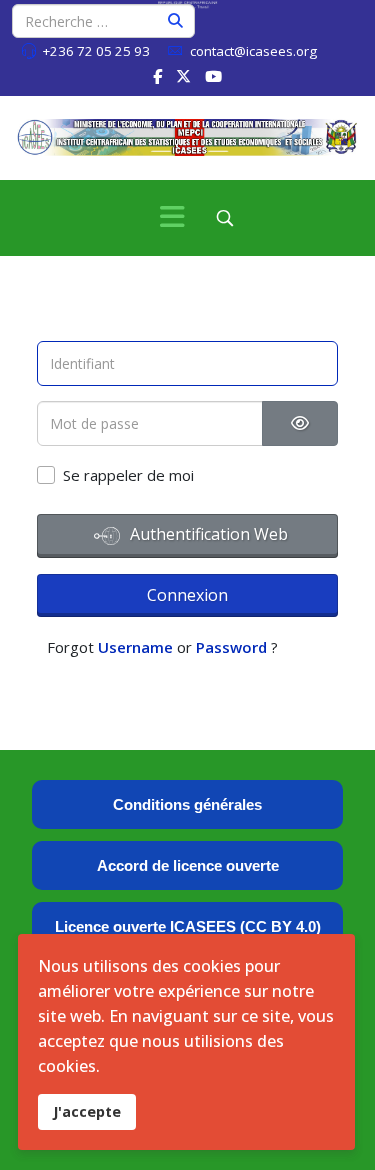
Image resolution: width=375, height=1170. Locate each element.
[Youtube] (213, 76)
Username (135, 647)
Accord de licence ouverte (188, 865)
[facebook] (157, 76)
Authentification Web (207, 534)
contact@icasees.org (253, 51)
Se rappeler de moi (128, 475)
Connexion (187, 595)
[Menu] (173, 218)
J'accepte (87, 1111)
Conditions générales (187, 804)
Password (231, 647)
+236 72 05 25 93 (96, 51)
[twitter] (183, 76)
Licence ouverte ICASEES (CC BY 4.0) (188, 926)
